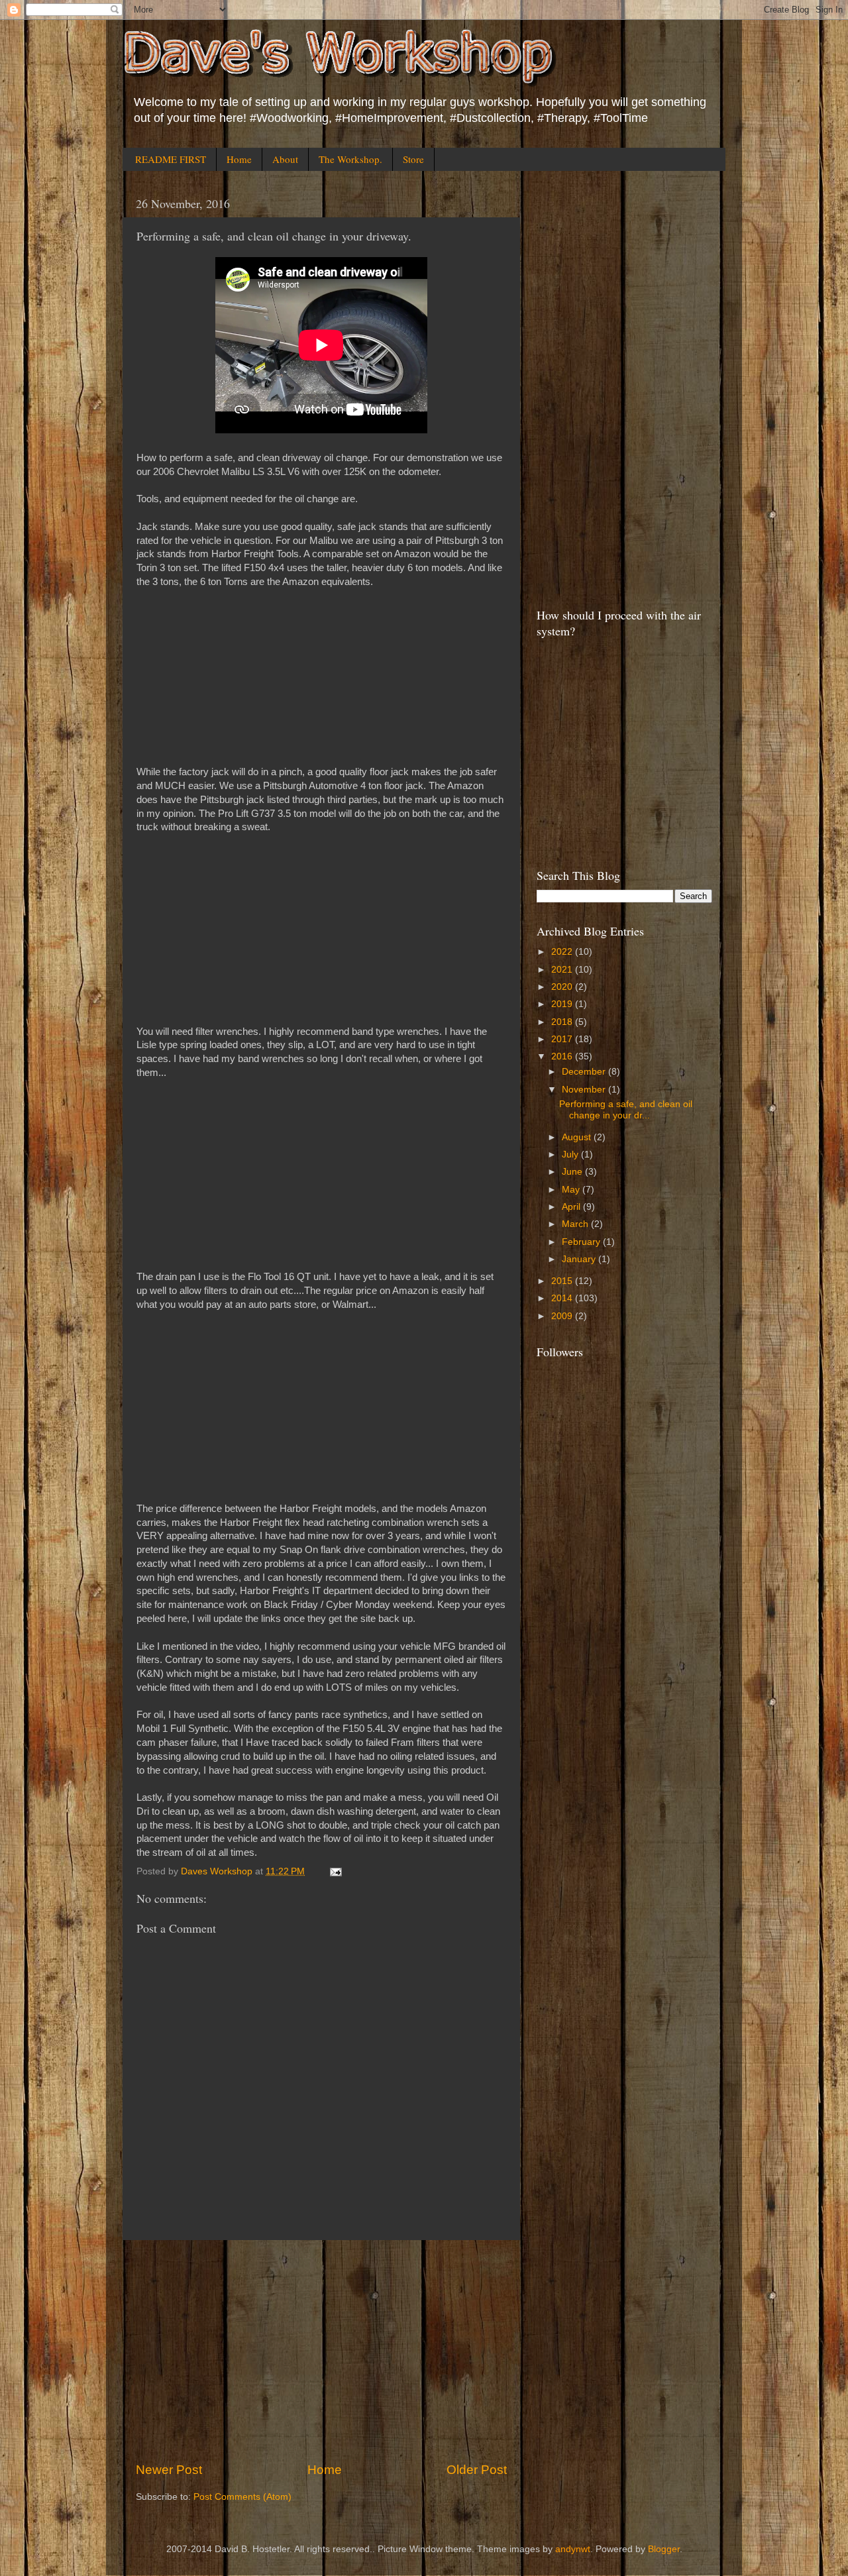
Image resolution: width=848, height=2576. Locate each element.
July (571, 1154)
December (585, 1072)
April (572, 1207)
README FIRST (171, 159)
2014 (563, 1298)
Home (239, 159)
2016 (563, 1056)
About (285, 159)
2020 (563, 987)
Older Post (477, 2470)
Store (413, 159)
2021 (563, 970)
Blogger (664, 2549)
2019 (563, 1004)
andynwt (573, 2549)
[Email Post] (335, 1871)
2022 (563, 952)
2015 (563, 1281)
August (578, 1137)
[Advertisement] (321, 2351)
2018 (563, 1022)
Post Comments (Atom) (242, 2497)
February (582, 1242)
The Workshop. (350, 159)
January (580, 1259)
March (576, 1224)
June (573, 1172)
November (585, 1090)
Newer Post (169, 2470)
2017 (563, 1039)
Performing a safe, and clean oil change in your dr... (626, 1109)
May (572, 1190)
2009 (563, 1316)
